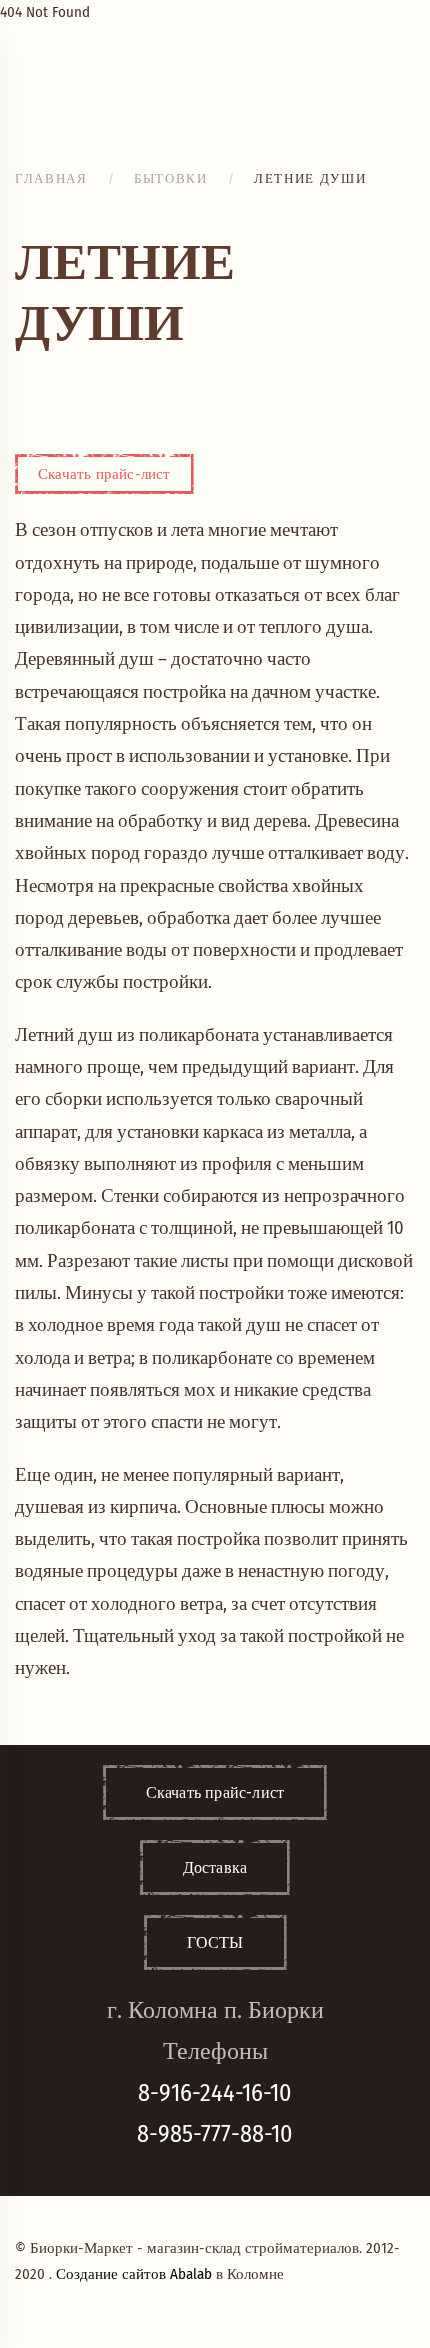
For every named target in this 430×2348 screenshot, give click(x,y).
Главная (51, 178)
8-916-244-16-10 (215, 2093)
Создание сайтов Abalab (134, 2274)
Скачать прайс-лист (104, 474)
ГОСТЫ (215, 1942)
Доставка (215, 1867)
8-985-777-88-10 (215, 2134)
